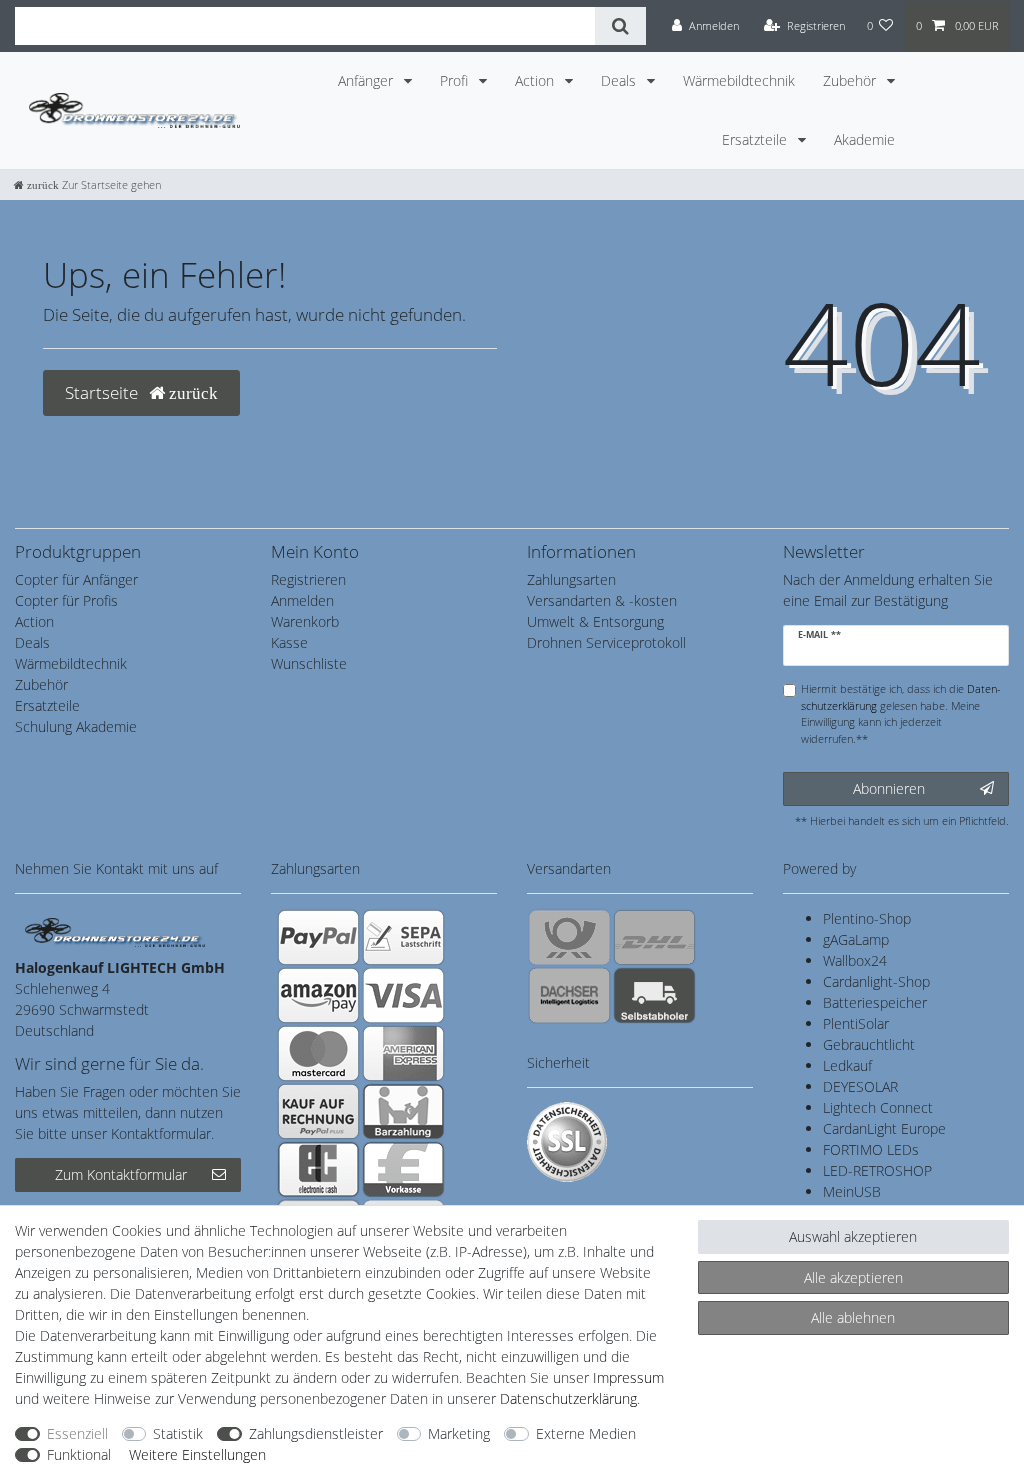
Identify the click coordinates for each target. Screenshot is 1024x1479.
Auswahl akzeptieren (853, 1236)
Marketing (459, 1433)
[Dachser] (569, 995)
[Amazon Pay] (318, 995)
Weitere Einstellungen (197, 1454)
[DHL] (654, 937)
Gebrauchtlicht (869, 1044)
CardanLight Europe (884, 1128)
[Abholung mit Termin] (654, 995)
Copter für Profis (66, 600)
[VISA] (403, 995)
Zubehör (851, 80)
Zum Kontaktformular (121, 1174)
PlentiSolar (856, 1023)
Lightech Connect (878, 1107)
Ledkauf (847, 1065)
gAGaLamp (856, 939)
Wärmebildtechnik (739, 80)
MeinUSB (852, 1191)
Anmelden (302, 600)
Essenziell (77, 1433)
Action (536, 80)
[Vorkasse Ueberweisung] (403, 1169)
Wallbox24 (855, 960)
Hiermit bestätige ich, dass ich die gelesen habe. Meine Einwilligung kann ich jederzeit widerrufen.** (901, 713)
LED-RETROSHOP (877, 1170)
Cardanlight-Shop (876, 981)
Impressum (628, 1377)
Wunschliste (309, 663)
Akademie (864, 139)
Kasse (289, 642)
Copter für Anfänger (76, 579)
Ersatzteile (756, 139)
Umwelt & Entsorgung (595, 621)
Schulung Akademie (76, 726)
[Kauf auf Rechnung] (318, 1111)
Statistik (178, 1433)
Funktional (79, 1454)
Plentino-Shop (867, 918)
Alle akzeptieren (853, 1277)
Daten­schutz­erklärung (568, 1398)
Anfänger (367, 80)
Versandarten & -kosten (602, 600)
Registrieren (308, 579)
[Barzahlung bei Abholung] (403, 1111)
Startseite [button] (103, 392)
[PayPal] (318, 937)
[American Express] (403, 1053)
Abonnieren (889, 788)
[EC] (318, 1169)
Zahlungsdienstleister (316, 1433)
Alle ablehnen (853, 1317)
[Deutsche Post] (569, 937)
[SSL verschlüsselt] (567, 1142)
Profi (456, 80)
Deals (620, 80)
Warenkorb (305, 621)
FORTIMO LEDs (871, 1149)
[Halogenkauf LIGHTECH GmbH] (115, 930)
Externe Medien (586, 1433)
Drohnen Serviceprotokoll (606, 642)
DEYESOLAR (860, 1086)
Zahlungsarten (571, 579)
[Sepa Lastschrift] (403, 937)
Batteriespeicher (875, 1002)
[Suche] (620, 26)
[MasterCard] (318, 1053)
